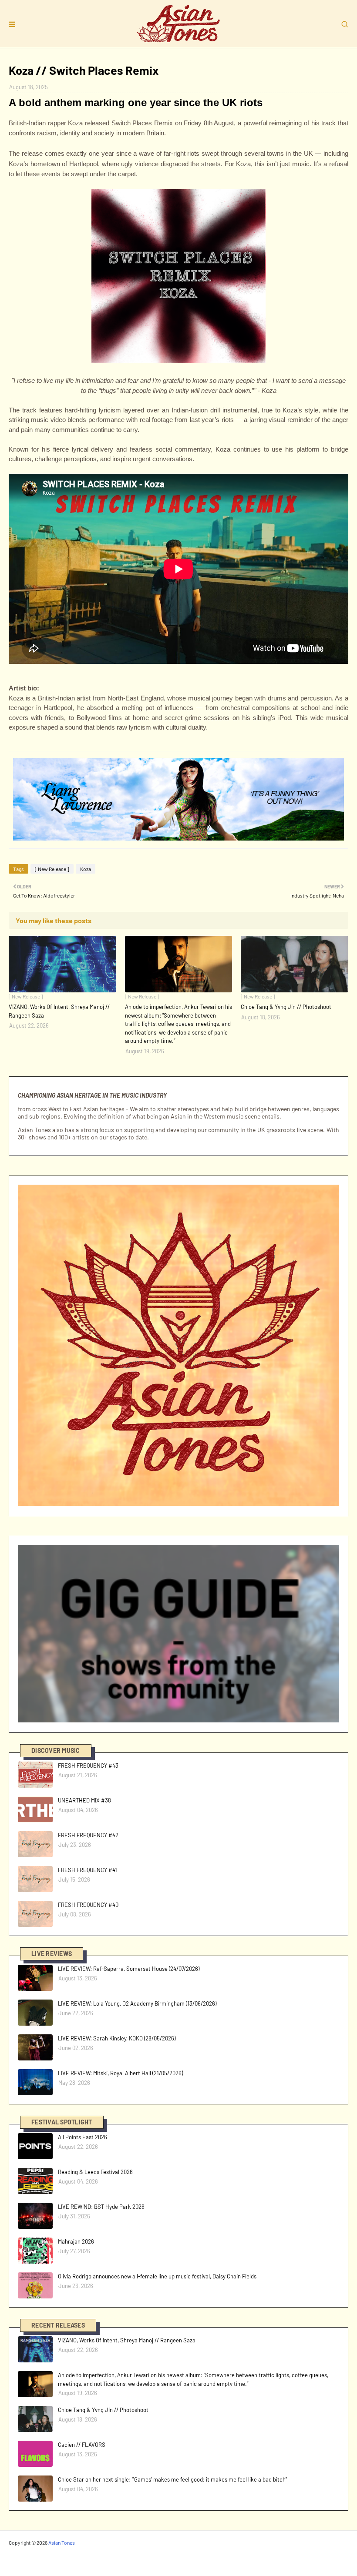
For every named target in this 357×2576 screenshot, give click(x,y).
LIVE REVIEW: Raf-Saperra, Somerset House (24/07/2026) (129, 1969)
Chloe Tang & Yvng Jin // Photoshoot (286, 1007)
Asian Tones (62, 2543)
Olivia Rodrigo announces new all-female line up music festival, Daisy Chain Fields (157, 2276)
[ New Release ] (52, 869)
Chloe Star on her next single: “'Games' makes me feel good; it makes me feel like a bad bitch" (172, 2479)
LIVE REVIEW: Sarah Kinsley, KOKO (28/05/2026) (117, 2038)
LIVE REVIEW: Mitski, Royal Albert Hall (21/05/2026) (120, 2073)
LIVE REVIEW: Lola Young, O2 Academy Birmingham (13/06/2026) (137, 2003)
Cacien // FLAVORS (82, 2445)
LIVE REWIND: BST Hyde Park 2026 (101, 2207)
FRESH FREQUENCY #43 (88, 1765)
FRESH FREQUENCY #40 (88, 1905)
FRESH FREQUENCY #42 (88, 1835)
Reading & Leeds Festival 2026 (95, 2172)
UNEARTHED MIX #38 (84, 1800)
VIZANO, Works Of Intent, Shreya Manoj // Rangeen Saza (59, 1011)
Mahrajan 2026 (76, 2241)
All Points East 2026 (83, 2137)
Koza (86, 869)
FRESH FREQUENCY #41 (88, 1870)
